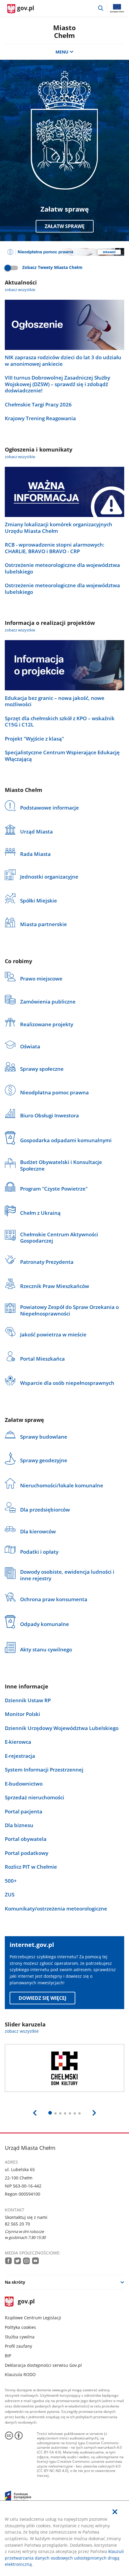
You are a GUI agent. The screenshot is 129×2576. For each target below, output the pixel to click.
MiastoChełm (64, 32)
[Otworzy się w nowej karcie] (9, 2261)
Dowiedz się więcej (42, 1998)
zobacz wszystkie (20, 290)
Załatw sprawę (65, 226)
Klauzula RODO (20, 2374)
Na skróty (15, 2282)
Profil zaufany (18, 2346)
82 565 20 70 (17, 2224)
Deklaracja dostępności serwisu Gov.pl (43, 2365)
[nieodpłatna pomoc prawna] (64, 252)
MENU (62, 52)
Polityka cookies (20, 2327)
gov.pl (26, 2302)
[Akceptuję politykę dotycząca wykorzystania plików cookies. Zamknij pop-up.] (115, 2512)
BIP (8, 2356)
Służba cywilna (20, 2337)
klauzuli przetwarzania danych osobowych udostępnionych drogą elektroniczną (64, 2558)
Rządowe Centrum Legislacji (33, 2318)
